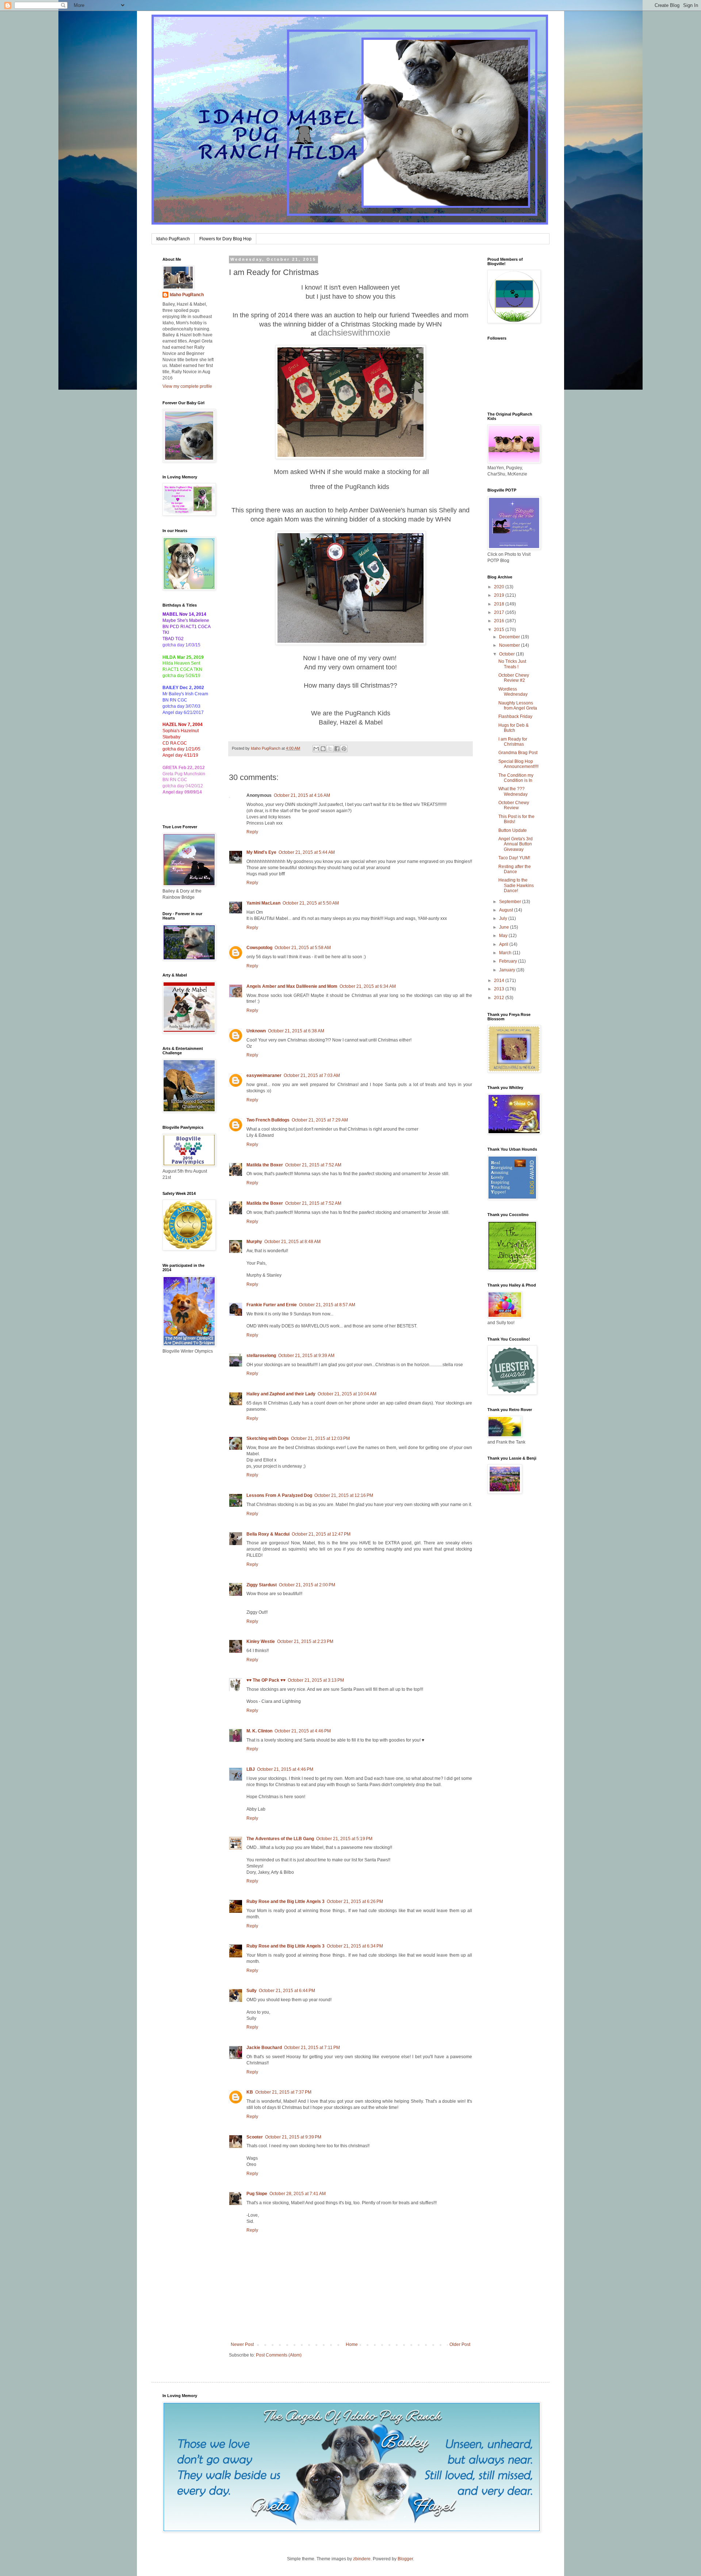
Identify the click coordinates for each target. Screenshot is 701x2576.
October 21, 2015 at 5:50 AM (311, 903)
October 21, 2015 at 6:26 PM (355, 1902)
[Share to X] (330, 749)
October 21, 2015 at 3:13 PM (316, 1680)
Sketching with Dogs (268, 1438)
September (511, 902)
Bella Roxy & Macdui (268, 1534)
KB (250, 2092)
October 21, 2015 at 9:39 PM (293, 2137)
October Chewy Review (514, 805)
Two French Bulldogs (268, 1120)
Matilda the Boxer (265, 1165)
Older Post (460, 2344)
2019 (500, 595)
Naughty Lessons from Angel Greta (518, 706)
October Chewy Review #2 (514, 678)
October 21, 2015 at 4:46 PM (303, 1731)
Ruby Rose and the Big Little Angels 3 (286, 1902)
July (504, 918)
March (506, 953)
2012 (500, 998)
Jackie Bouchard (264, 2048)
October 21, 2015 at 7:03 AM (312, 1075)
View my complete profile (187, 386)
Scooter (255, 2137)
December (510, 637)
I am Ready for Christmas (513, 742)
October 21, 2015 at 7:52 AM (313, 1165)
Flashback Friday (515, 716)
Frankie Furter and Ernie (272, 1305)
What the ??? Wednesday (513, 791)
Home (352, 2344)
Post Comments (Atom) (279, 2355)
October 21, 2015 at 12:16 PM (344, 1495)
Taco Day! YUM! (514, 858)
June (505, 927)
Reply (252, 832)
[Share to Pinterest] (344, 749)
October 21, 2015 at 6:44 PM (287, 1991)
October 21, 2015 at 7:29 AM (320, 1120)
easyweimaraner (264, 1075)
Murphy (254, 1242)
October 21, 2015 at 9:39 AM (306, 1356)
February (509, 961)
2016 (500, 621)
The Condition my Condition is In (516, 778)
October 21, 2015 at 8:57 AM (327, 1305)
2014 (500, 981)
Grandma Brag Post (518, 753)
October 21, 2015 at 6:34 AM (368, 986)
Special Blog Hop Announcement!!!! (518, 764)
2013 (500, 989)
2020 (500, 587)
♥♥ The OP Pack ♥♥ (266, 1680)
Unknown (256, 1031)
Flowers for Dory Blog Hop (225, 239)
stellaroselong (261, 1356)
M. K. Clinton (259, 1731)
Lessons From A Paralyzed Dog (279, 1495)
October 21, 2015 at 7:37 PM (283, 2092)
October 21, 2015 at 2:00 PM (307, 1585)
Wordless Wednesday (513, 692)
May (504, 936)
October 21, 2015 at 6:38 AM (296, 1031)
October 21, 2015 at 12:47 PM (321, 1534)
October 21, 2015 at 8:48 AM (292, 1242)
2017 (500, 612)
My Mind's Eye (261, 852)
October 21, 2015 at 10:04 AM (347, 1394)
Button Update (513, 830)
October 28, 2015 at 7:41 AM (298, 2194)
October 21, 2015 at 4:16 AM (302, 795)
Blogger (405, 2559)
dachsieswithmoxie (354, 332)
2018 (500, 604)
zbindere (362, 2559)
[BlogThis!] (323, 749)
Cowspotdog (259, 948)
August (507, 910)
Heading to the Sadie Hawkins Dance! (516, 885)
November (510, 645)
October (507, 654)
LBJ (251, 1769)
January (508, 970)
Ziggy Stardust (262, 1585)
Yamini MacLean (263, 903)
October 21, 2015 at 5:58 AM (303, 948)
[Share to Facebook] (337, 749)
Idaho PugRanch (173, 239)
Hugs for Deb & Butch (514, 728)
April (504, 944)
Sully (252, 1991)
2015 (500, 630)
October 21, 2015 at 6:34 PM (355, 1946)
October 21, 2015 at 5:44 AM (307, 852)
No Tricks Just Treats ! (512, 664)
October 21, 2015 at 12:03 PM (320, 1438)
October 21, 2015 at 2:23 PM (305, 1641)
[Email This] (316, 749)
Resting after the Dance (515, 869)
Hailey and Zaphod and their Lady (281, 1394)
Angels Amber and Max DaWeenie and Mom (292, 986)
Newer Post (242, 2344)
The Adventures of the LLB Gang (280, 1839)
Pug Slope (257, 2194)
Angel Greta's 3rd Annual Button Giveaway (516, 844)
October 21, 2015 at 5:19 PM (344, 1839)
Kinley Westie (261, 1641)
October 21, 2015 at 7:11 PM (312, 2048)
